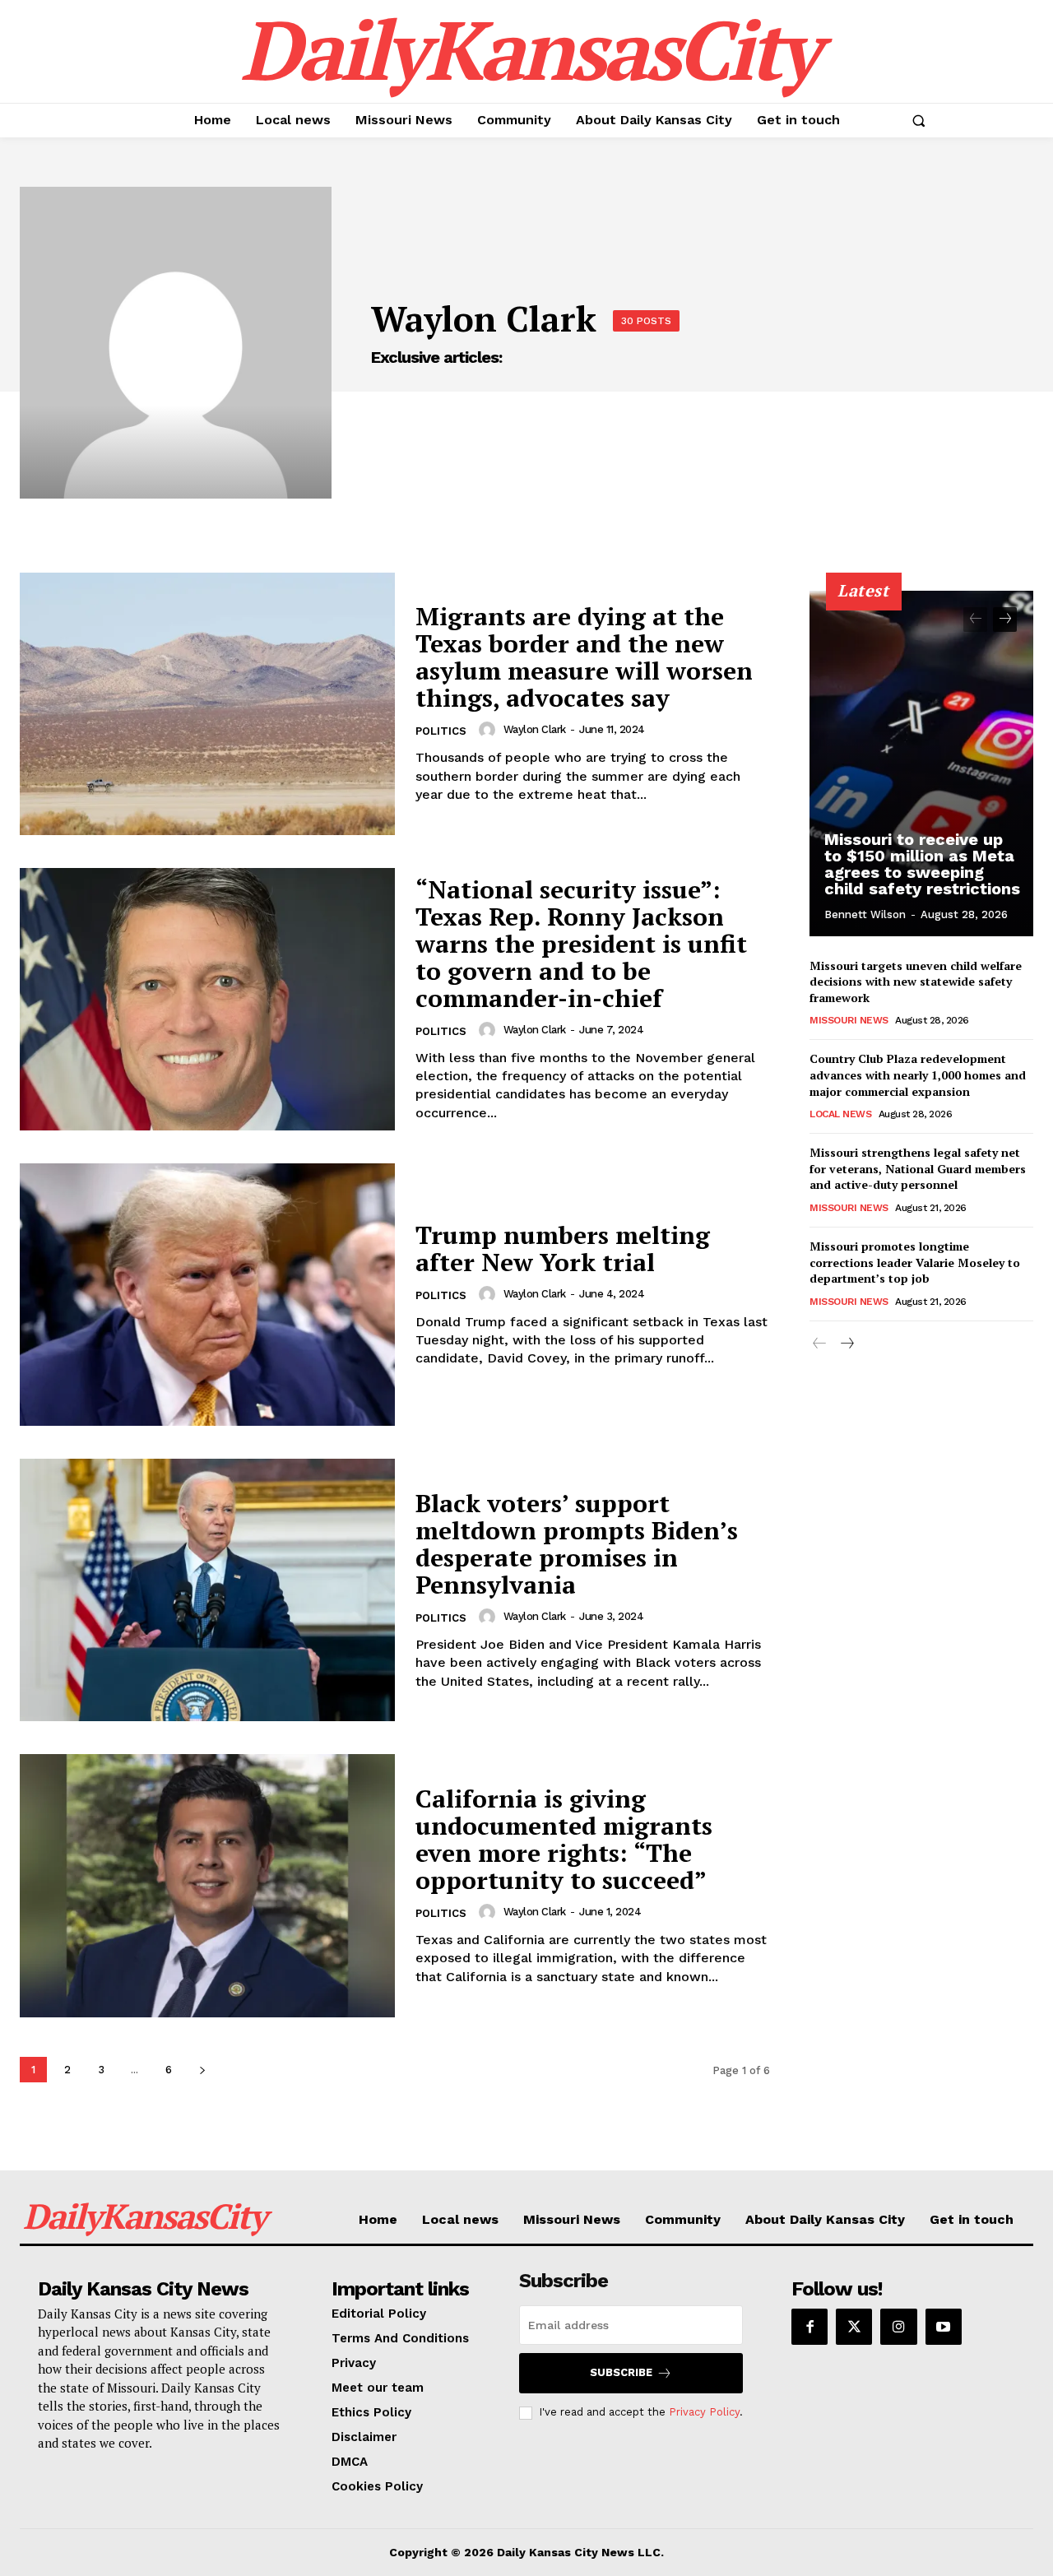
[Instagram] (898, 2327)
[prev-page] (975, 620)
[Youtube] (944, 2327)
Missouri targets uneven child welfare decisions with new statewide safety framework (916, 982)
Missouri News (849, 1020)
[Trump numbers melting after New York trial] (207, 1295)
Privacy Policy (704, 2412)
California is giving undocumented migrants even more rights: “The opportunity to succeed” (564, 1839)
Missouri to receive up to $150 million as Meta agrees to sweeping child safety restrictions (922, 864)
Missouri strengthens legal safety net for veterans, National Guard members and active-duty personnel (918, 1168)
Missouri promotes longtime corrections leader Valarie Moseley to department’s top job (915, 1262)
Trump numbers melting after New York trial (563, 1249)
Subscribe (621, 2372)
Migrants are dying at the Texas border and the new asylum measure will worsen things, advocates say (584, 657)
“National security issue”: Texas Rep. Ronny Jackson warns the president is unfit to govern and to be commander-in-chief (581, 944)
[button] (918, 120)
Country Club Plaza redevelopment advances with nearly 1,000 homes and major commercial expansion (918, 1074)
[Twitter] (854, 2327)
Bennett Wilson (865, 914)
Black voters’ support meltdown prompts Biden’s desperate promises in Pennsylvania (577, 1544)
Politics (441, 731)
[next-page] (202, 2070)
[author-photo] (489, 730)
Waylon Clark (535, 729)
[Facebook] (809, 2327)
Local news (840, 1114)
